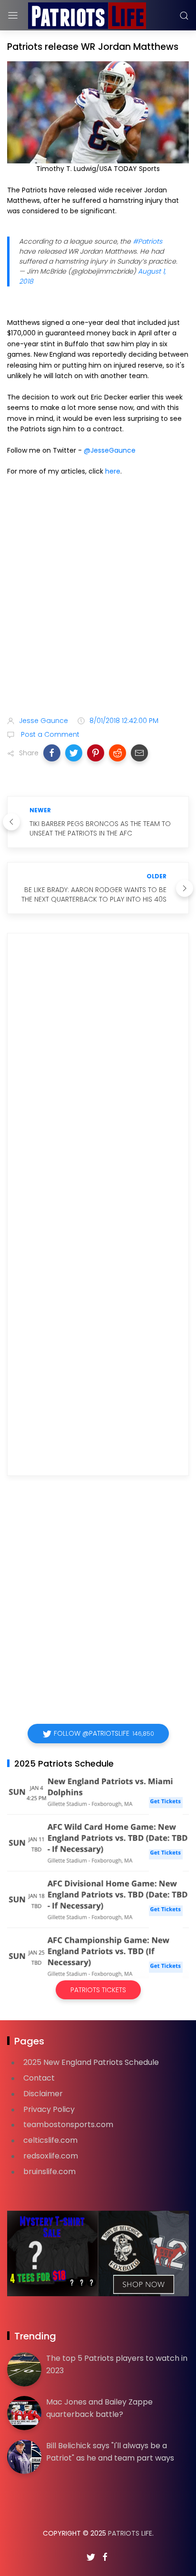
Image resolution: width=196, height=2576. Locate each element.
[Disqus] (98, 1077)
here (113, 471)
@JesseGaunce (110, 450)
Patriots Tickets (98, 1990)
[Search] (184, 16)
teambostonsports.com (68, 2124)
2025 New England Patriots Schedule (91, 2062)
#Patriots (147, 241)
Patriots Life (130, 2533)
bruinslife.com (49, 2172)
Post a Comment (49, 734)
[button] (52, 753)
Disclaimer (43, 2094)
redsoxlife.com (51, 2156)
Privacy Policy (49, 2109)
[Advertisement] (98, 598)
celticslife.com (50, 2140)
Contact (39, 2078)
